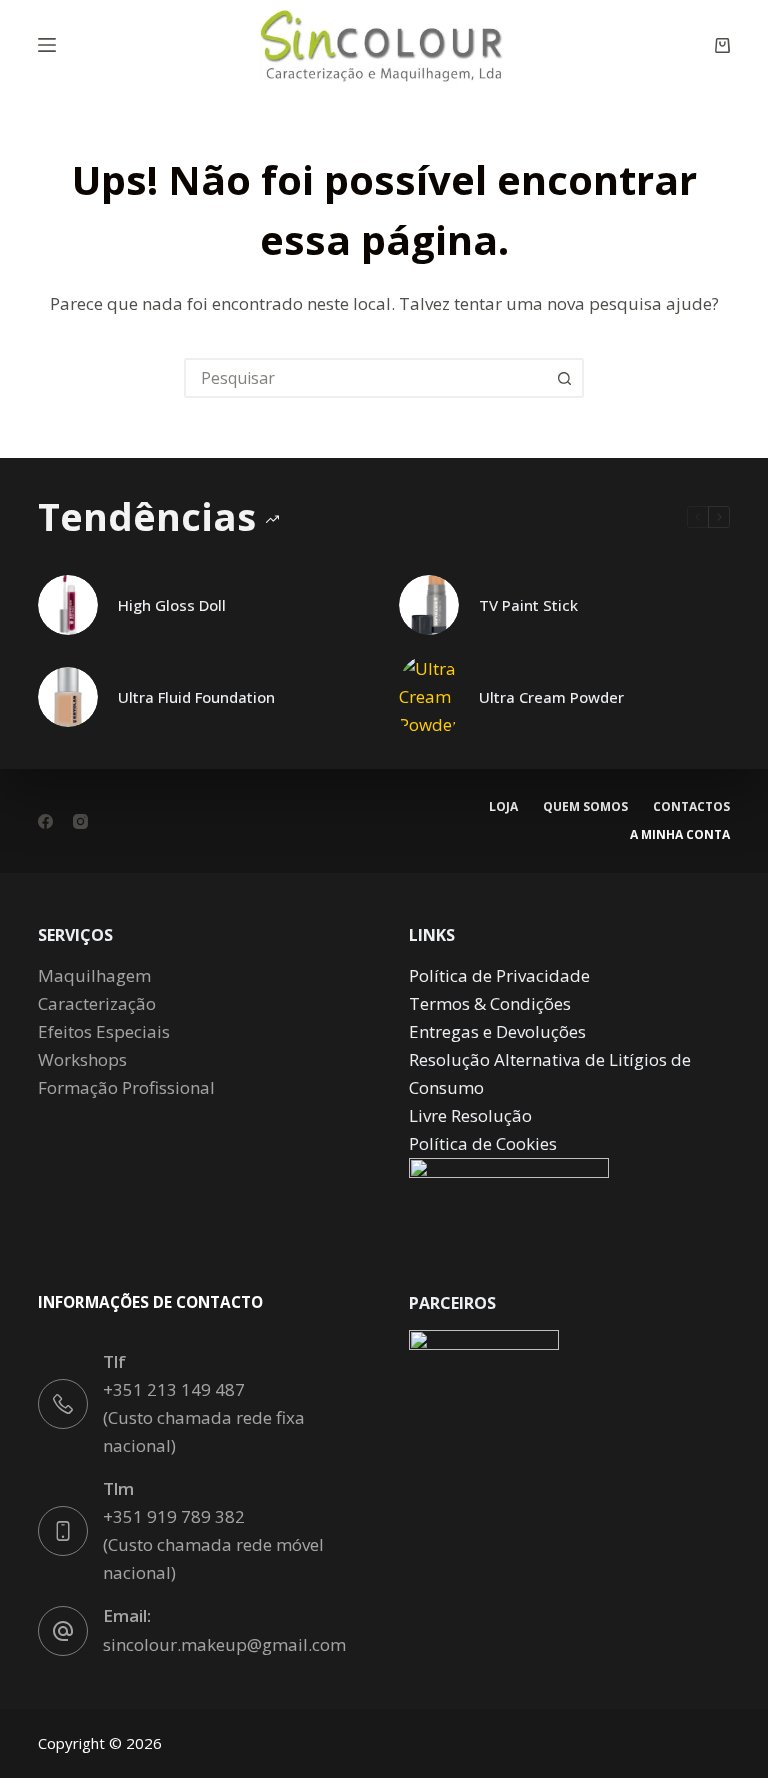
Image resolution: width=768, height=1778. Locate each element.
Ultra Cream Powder (551, 697)
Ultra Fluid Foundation (196, 697)
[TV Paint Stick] (429, 605)
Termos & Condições (490, 1003)
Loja (503, 807)
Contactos (691, 807)
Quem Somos (585, 807)
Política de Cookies (483, 1143)
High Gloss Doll (172, 605)
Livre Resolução (470, 1115)
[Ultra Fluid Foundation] (68, 697)
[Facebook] (45, 821)
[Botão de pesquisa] (564, 378)
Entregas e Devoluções (497, 1031)
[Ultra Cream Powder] (429, 697)
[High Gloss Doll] (68, 605)
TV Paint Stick (528, 605)
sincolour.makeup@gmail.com (224, 1644)
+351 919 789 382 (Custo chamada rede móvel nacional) (213, 1544)
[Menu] (47, 45)
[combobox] (366, 378)
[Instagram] (80, 821)
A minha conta (680, 835)
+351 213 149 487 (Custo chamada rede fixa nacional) (204, 1417)
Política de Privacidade (499, 975)
